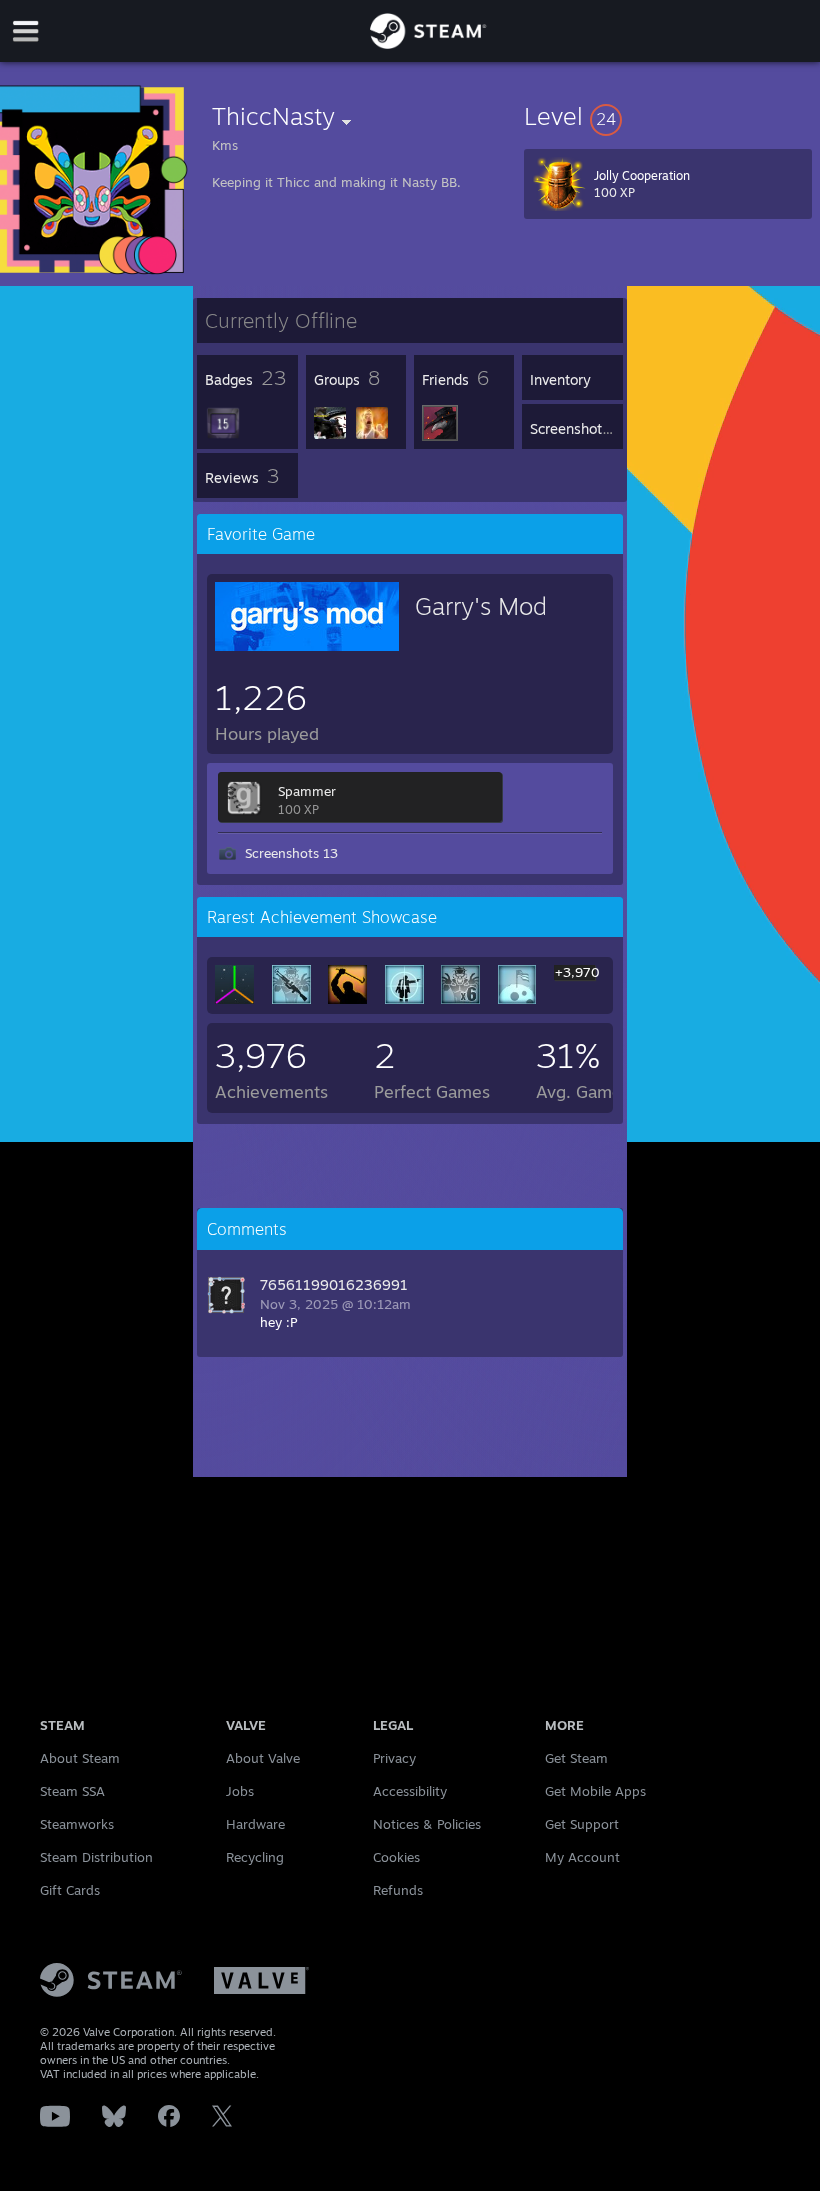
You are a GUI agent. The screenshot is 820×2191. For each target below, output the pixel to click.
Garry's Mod (481, 606)
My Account (582, 1857)
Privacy (394, 1758)
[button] (668, 116)
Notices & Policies (427, 1824)
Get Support (582, 1824)
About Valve (263, 1758)
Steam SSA (72, 1791)
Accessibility (410, 1791)
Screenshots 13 (291, 853)
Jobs (240, 1791)
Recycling (255, 1857)
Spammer (307, 791)
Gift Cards (70, 1890)
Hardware (255, 1824)
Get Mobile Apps (595, 1791)
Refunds (398, 1890)
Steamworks (77, 1824)
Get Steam (576, 1758)
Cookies (396, 1857)
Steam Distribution (96, 1857)
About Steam (80, 1758)
